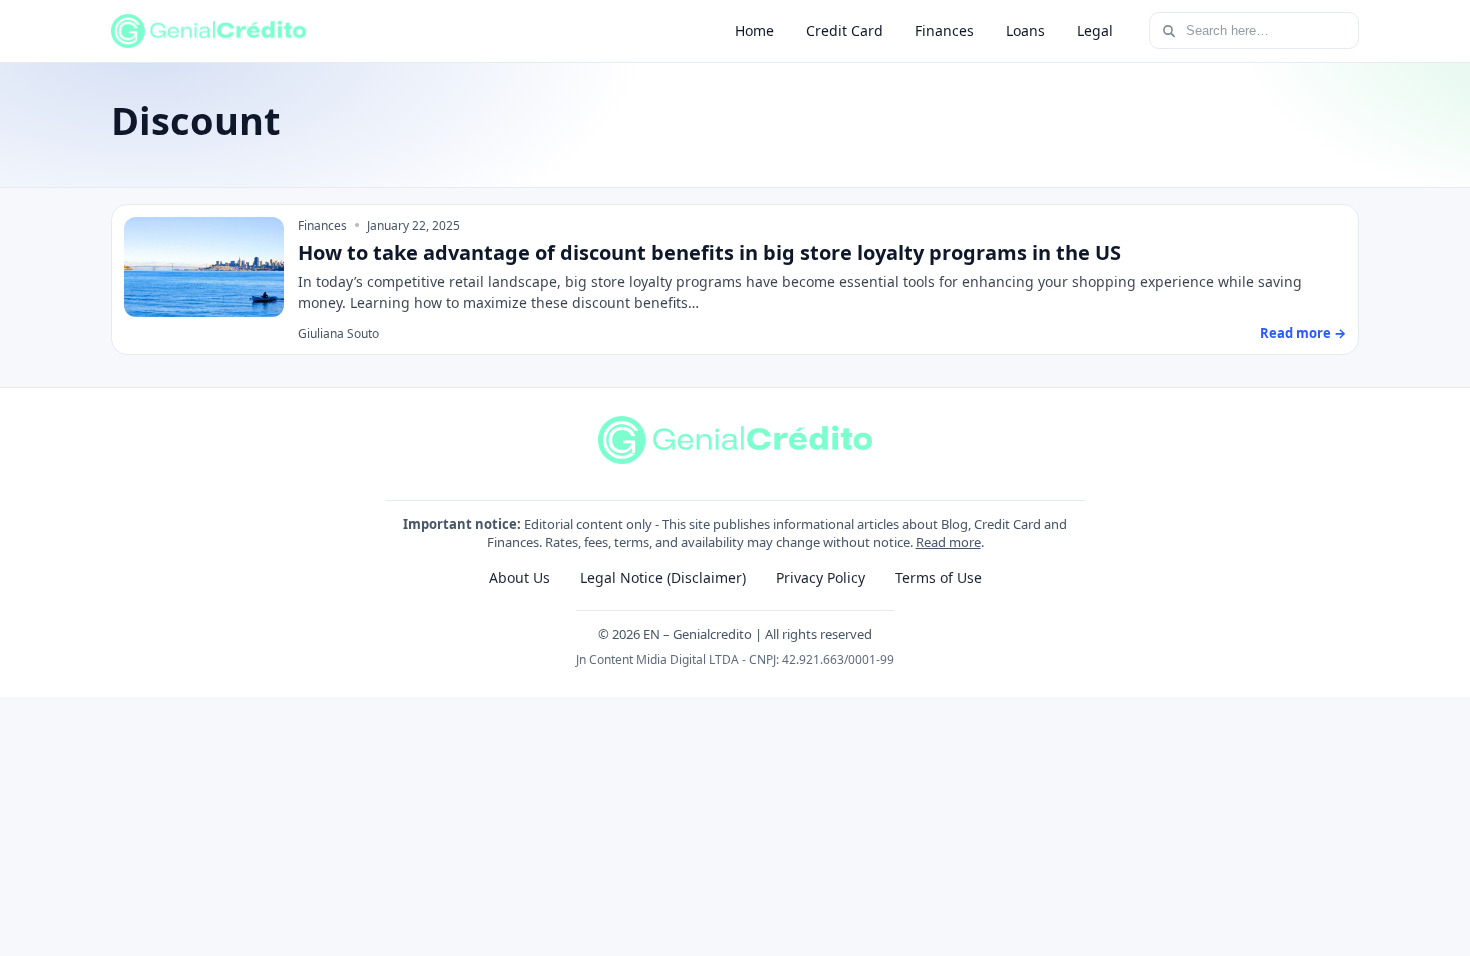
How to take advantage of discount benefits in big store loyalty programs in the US (709, 252)
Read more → (1303, 333)
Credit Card (844, 30)
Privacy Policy (820, 577)
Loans (1025, 30)
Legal (1095, 30)
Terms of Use (938, 577)
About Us (519, 577)
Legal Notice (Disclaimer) (663, 577)
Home (754, 30)
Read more (948, 542)
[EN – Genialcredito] (208, 31)
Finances (944, 30)
